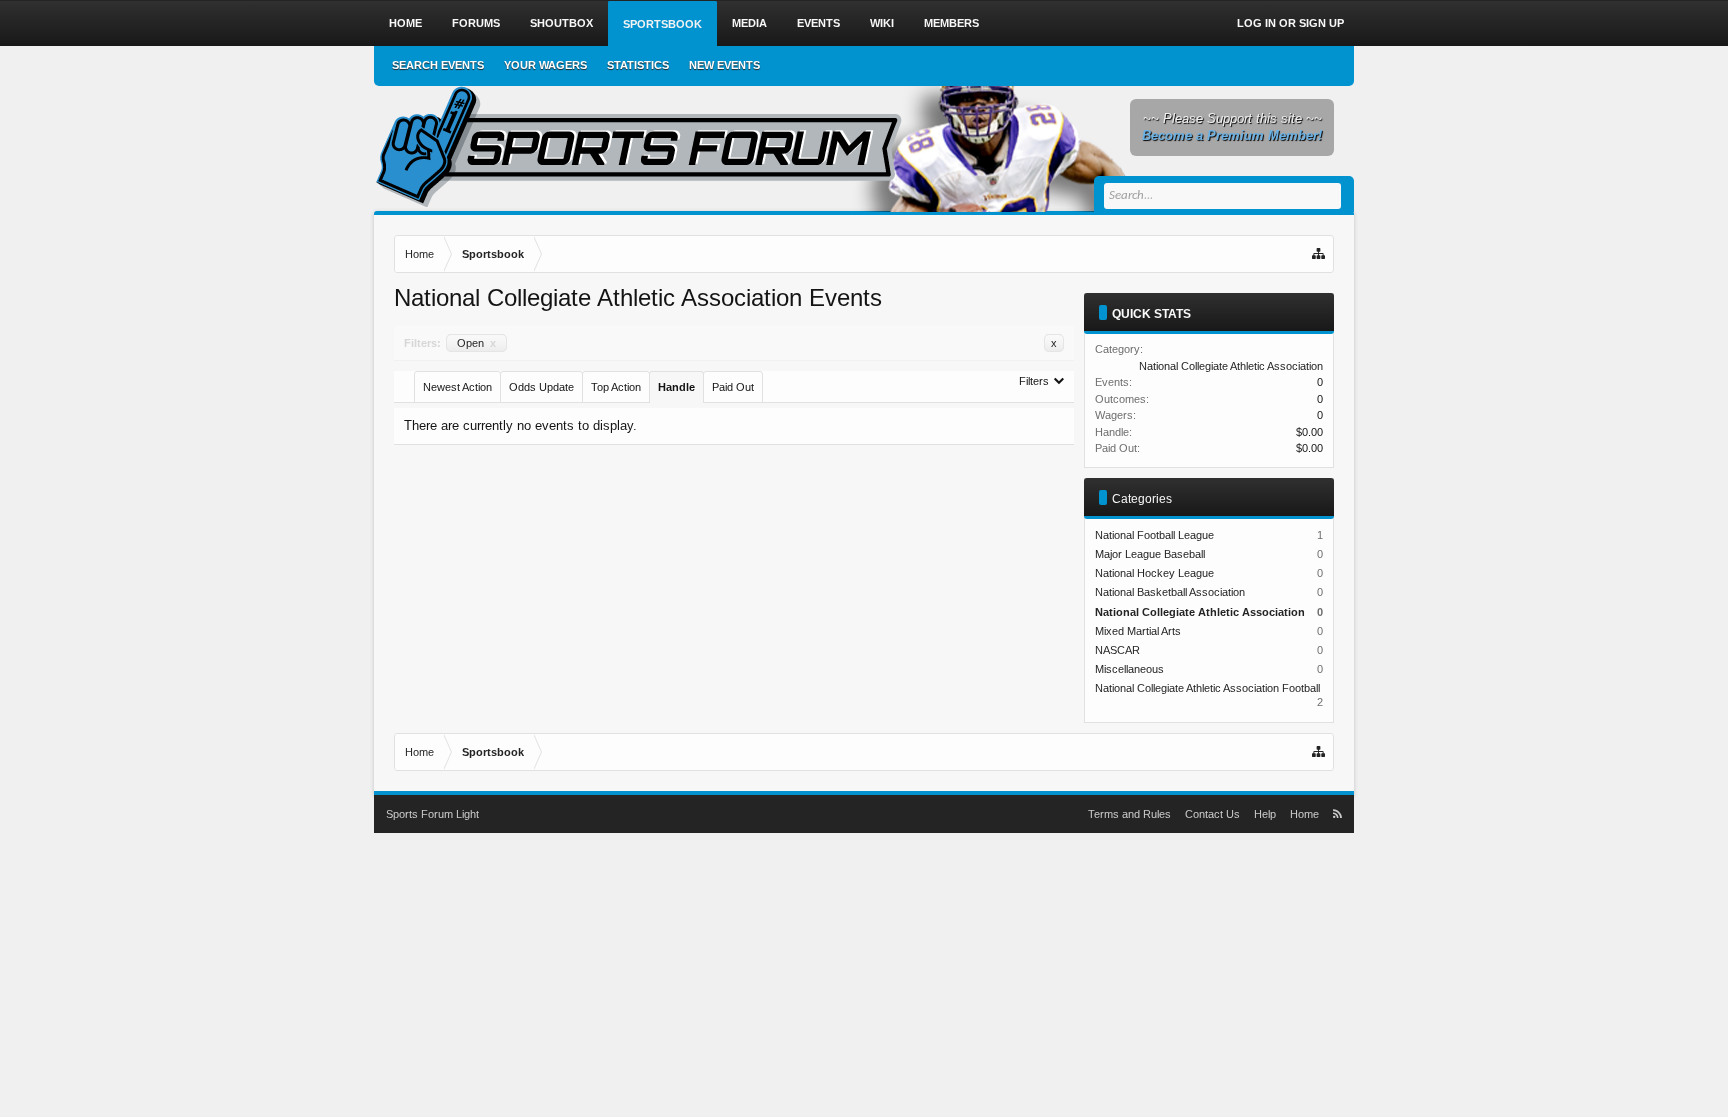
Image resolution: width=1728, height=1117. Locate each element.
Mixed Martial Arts (1138, 631)
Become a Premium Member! (1232, 135)
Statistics (638, 65)
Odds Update (541, 387)
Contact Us (1212, 814)
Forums (476, 23)
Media (749, 23)
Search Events (438, 65)
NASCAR (1117, 650)
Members (951, 23)
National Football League (1154, 535)
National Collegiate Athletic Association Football (1207, 688)
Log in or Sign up (1290, 23)
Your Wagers (545, 65)
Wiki (882, 23)
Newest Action (457, 387)
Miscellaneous (1129, 669)
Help (1265, 814)
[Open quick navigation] (1320, 254)
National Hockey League (1154, 573)
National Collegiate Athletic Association (1231, 366)
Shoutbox (561, 23)
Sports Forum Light (432, 814)
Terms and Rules (1129, 814)
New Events (724, 65)
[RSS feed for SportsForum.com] (1337, 814)
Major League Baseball (1150, 554)
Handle (676, 387)
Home (405, 23)
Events (818, 23)
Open (476, 343)
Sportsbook (662, 24)
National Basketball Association (1170, 592)
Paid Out (733, 387)
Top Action (616, 387)
